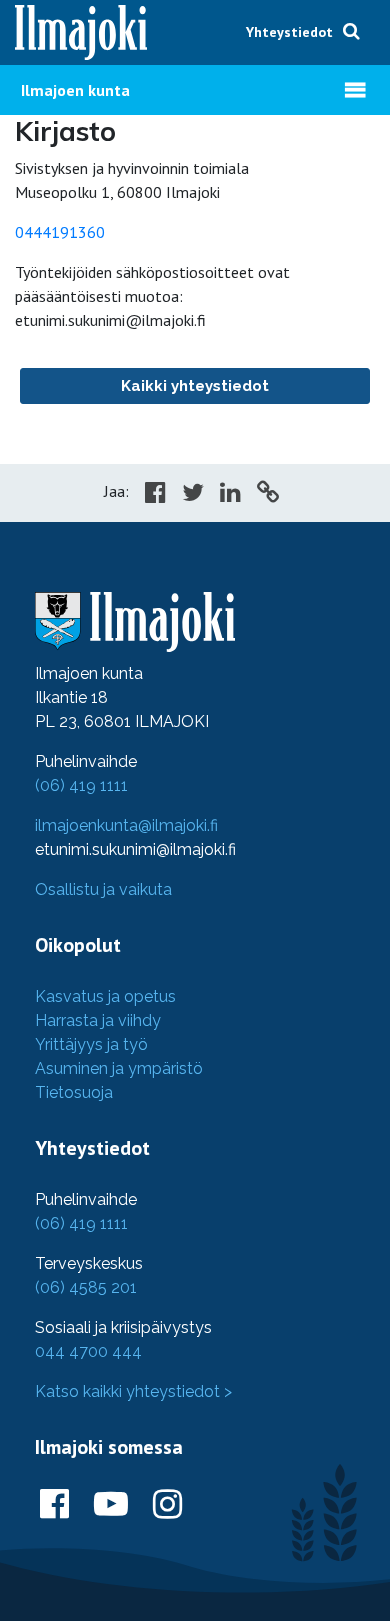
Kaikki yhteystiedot (195, 386)
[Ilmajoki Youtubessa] (111, 1505)
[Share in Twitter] (193, 495)
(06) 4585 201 (86, 1287)
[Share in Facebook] (155, 495)
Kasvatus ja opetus (105, 996)
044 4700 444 (88, 1351)
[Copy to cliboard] (268, 495)
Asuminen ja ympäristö (119, 1068)
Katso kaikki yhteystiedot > (133, 1391)
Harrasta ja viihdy (98, 1020)
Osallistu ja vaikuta (103, 889)
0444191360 (60, 232)
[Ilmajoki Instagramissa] (167, 1505)
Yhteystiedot (289, 32)
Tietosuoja (74, 1092)
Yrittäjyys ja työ (91, 1044)
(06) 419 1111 (81, 785)
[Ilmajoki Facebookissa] (54, 1505)
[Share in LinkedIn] (230, 495)
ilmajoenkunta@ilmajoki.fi (126, 825)
